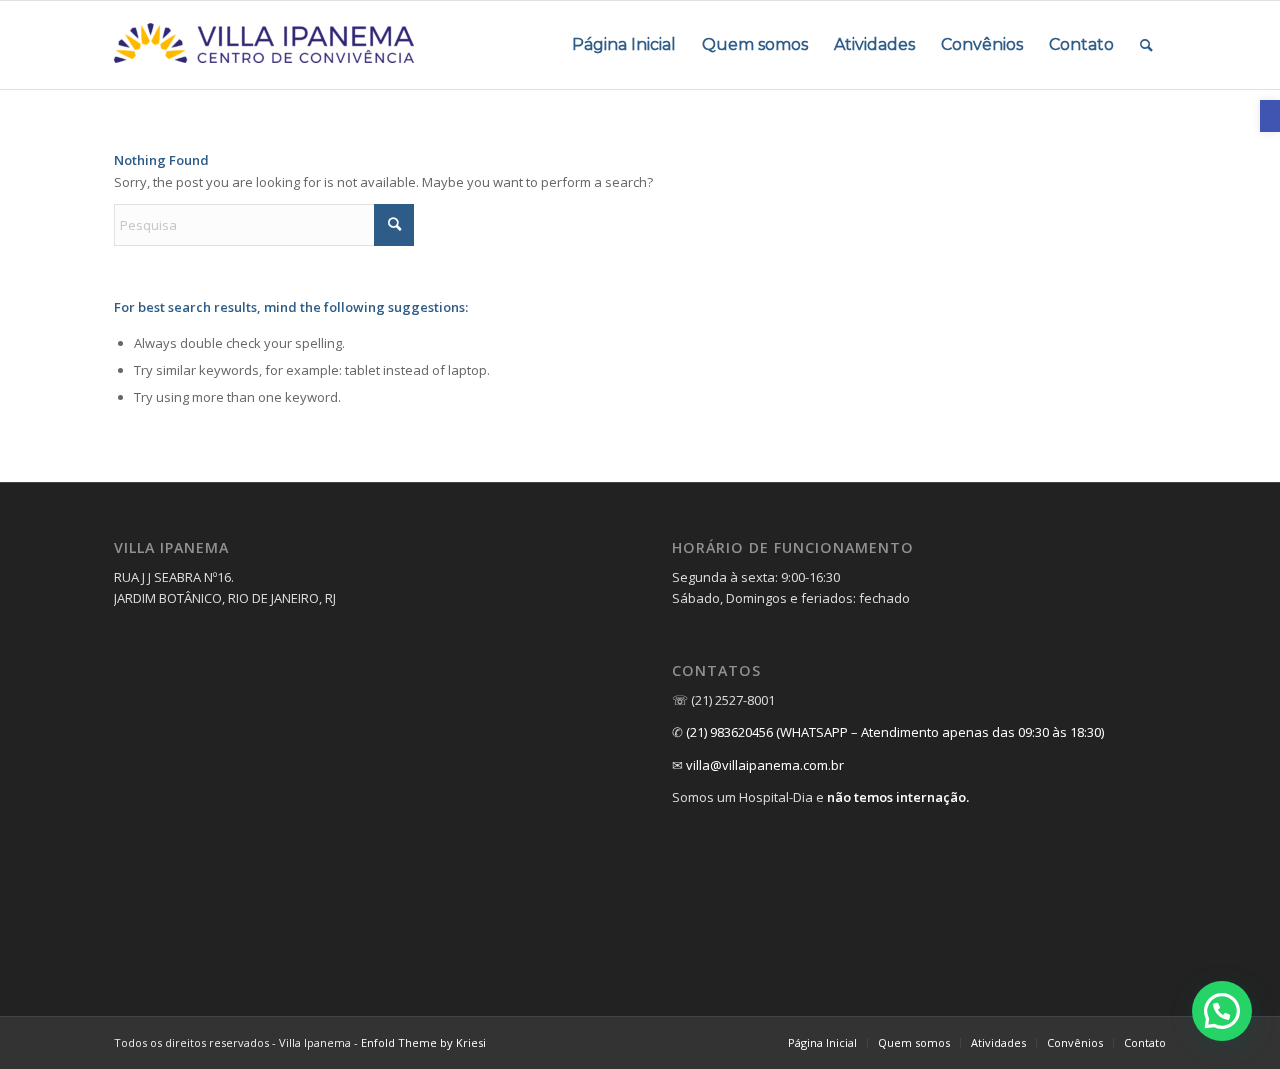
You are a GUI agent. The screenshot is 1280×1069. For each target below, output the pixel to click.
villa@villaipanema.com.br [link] (765, 765)
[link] (1270, 116)
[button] (1222, 1011)
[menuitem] (624, 45)
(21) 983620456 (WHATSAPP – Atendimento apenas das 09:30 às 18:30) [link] (895, 732)
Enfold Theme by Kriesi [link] (423, 1042)
